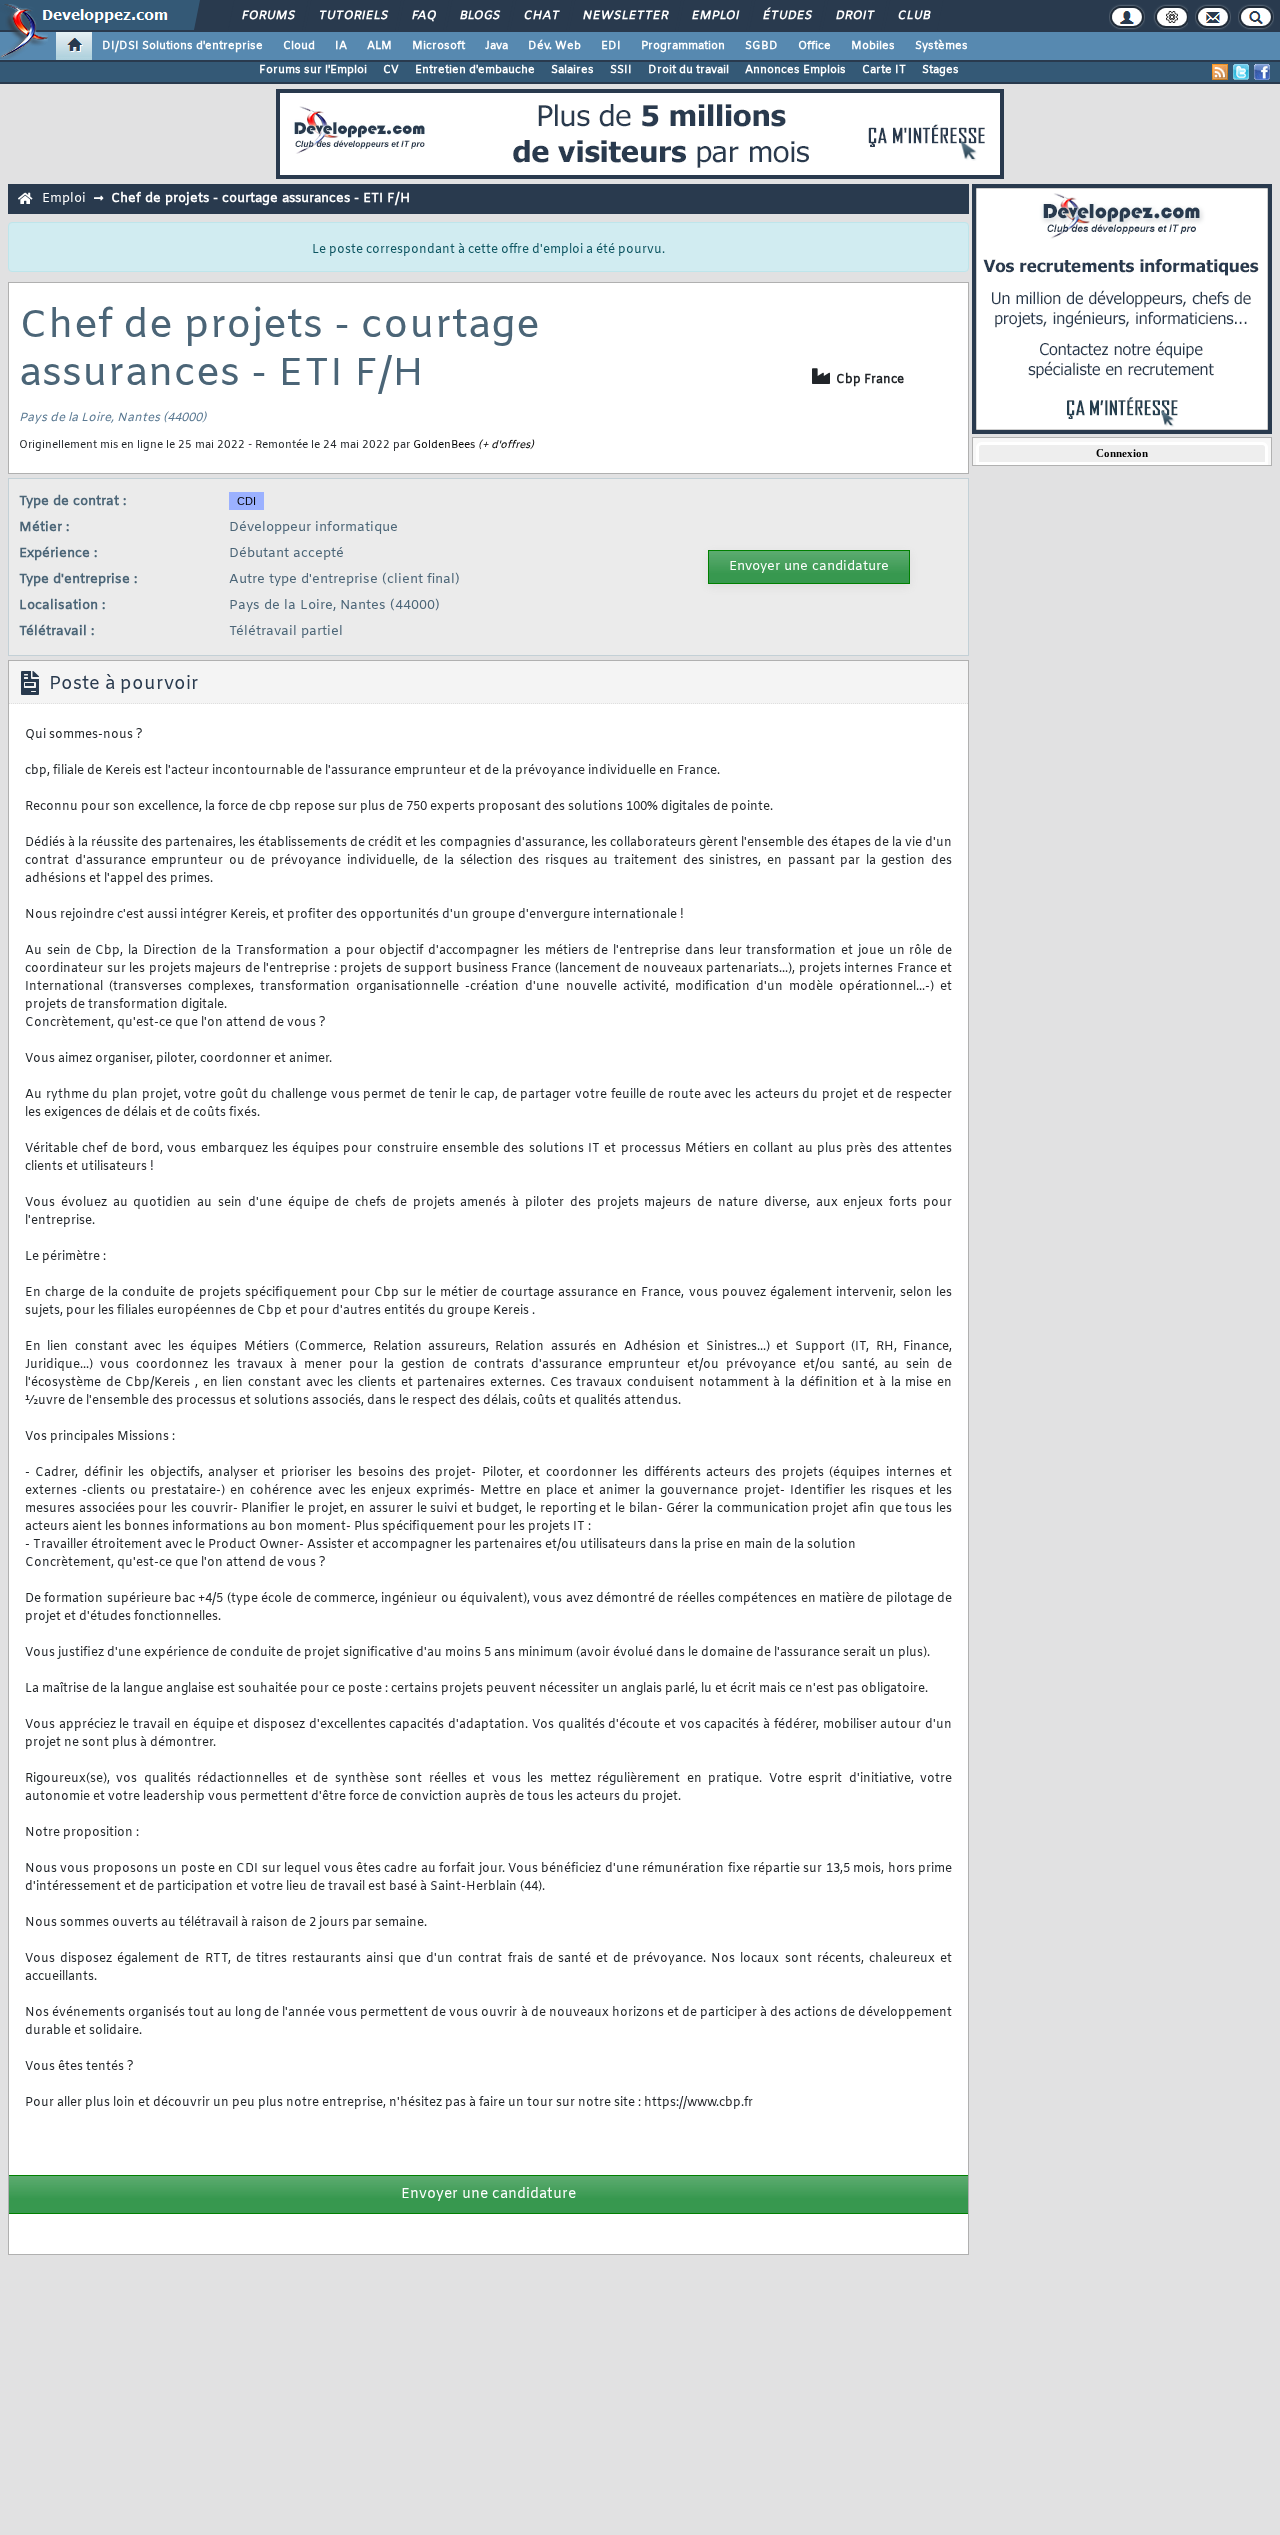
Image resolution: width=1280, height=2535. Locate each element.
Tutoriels (352, 16)
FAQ (423, 16)
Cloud (299, 46)
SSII (621, 70)
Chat (540, 16)
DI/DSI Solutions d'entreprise (182, 46)
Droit (854, 16)
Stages (940, 70)
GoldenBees (444, 445)
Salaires (572, 70)
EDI (611, 46)
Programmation (683, 46)
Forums (267, 16)
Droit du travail (688, 70)
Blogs (479, 16)
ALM (379, 46)
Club (913, 16)
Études (786, 16)
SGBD (761, 46)
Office (814, 46)
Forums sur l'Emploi (313, 70)
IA (341, 46)
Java (496, 46)
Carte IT (884, 70)
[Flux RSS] (1220, 72)
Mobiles (873, 46)
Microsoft (438, 46)
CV (391, 70)
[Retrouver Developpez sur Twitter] (1241, 72)
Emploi (714, 16)
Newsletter (624, 16)
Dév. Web (554, 46)
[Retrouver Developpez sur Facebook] (1262, 72)
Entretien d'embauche (475, 70)
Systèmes (941, 46)
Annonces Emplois (795, 70)
